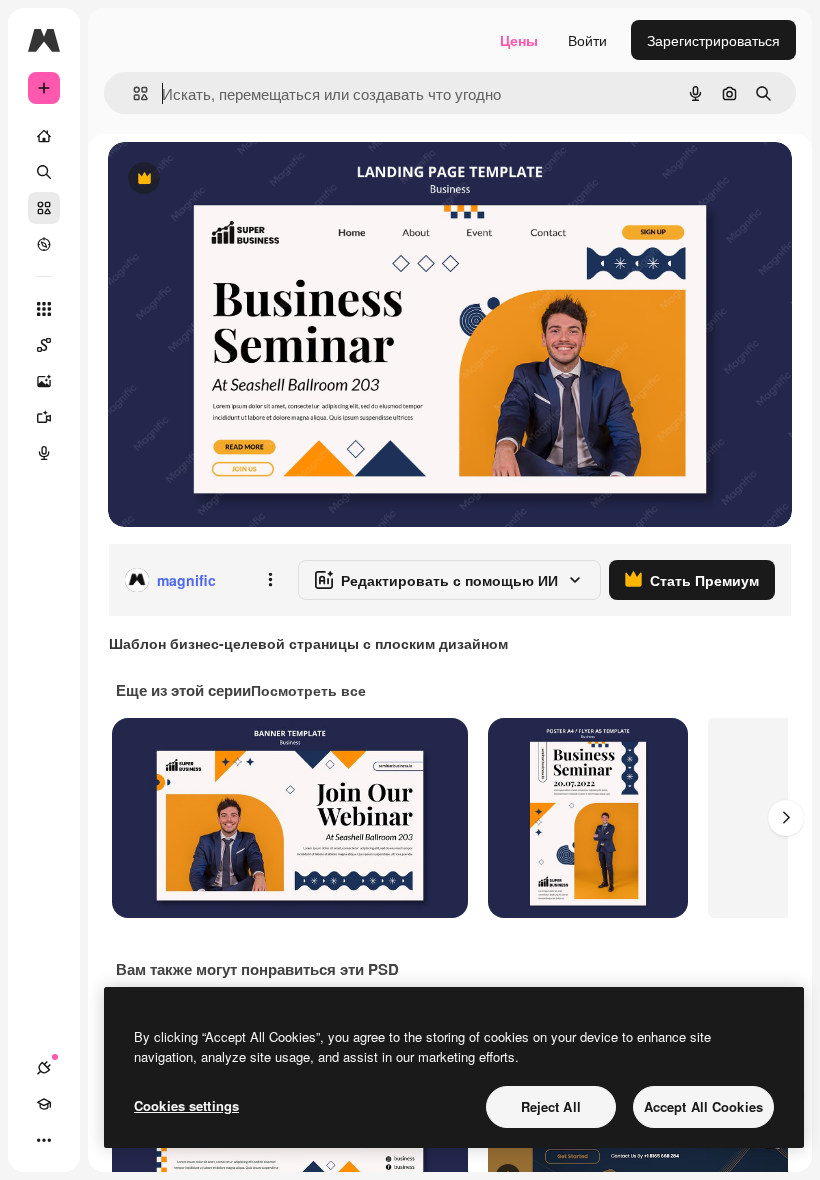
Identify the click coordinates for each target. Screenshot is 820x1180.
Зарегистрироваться (713, 40)
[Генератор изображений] (44, 381)
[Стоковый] (44, 208)
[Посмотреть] (44, 244)
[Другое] (44, 1140)
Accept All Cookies (703, 1106)
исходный (242, 179)
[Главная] (44, 136)
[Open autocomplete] (132, 93)
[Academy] (44, 1104)
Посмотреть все (308, 690)
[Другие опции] (270, 580)
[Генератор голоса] (44, 453)
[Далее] (786, 818)
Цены (519, 40)
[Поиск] (44, 172)
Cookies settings (186, 1105)
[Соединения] (44, 1068)
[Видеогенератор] (44, 417)
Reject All (551, 1106)
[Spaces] (44, 345)
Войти (587, 40)
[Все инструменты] (44, 309)
